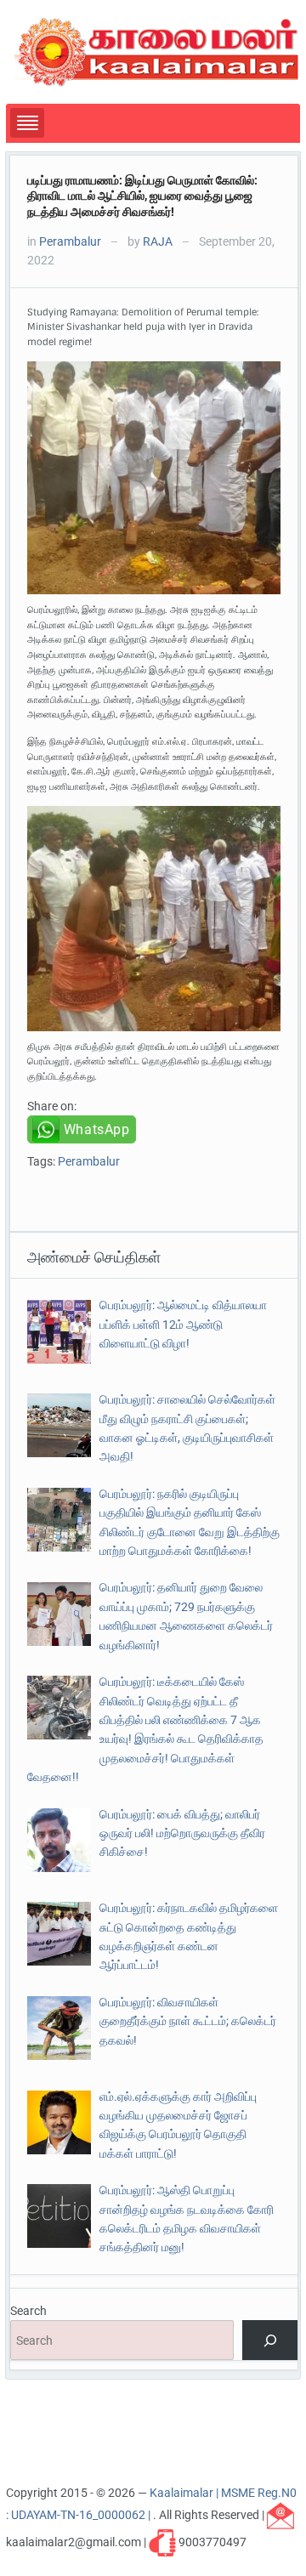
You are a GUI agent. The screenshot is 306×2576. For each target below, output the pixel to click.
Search (28, 2311)
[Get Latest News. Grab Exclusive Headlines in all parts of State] (157, 51)
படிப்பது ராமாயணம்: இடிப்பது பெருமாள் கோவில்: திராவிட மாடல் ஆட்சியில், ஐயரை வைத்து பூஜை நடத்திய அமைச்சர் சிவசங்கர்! (142, 196)
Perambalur (70, 241)
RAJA (158, 241)
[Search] (270, 2340)
